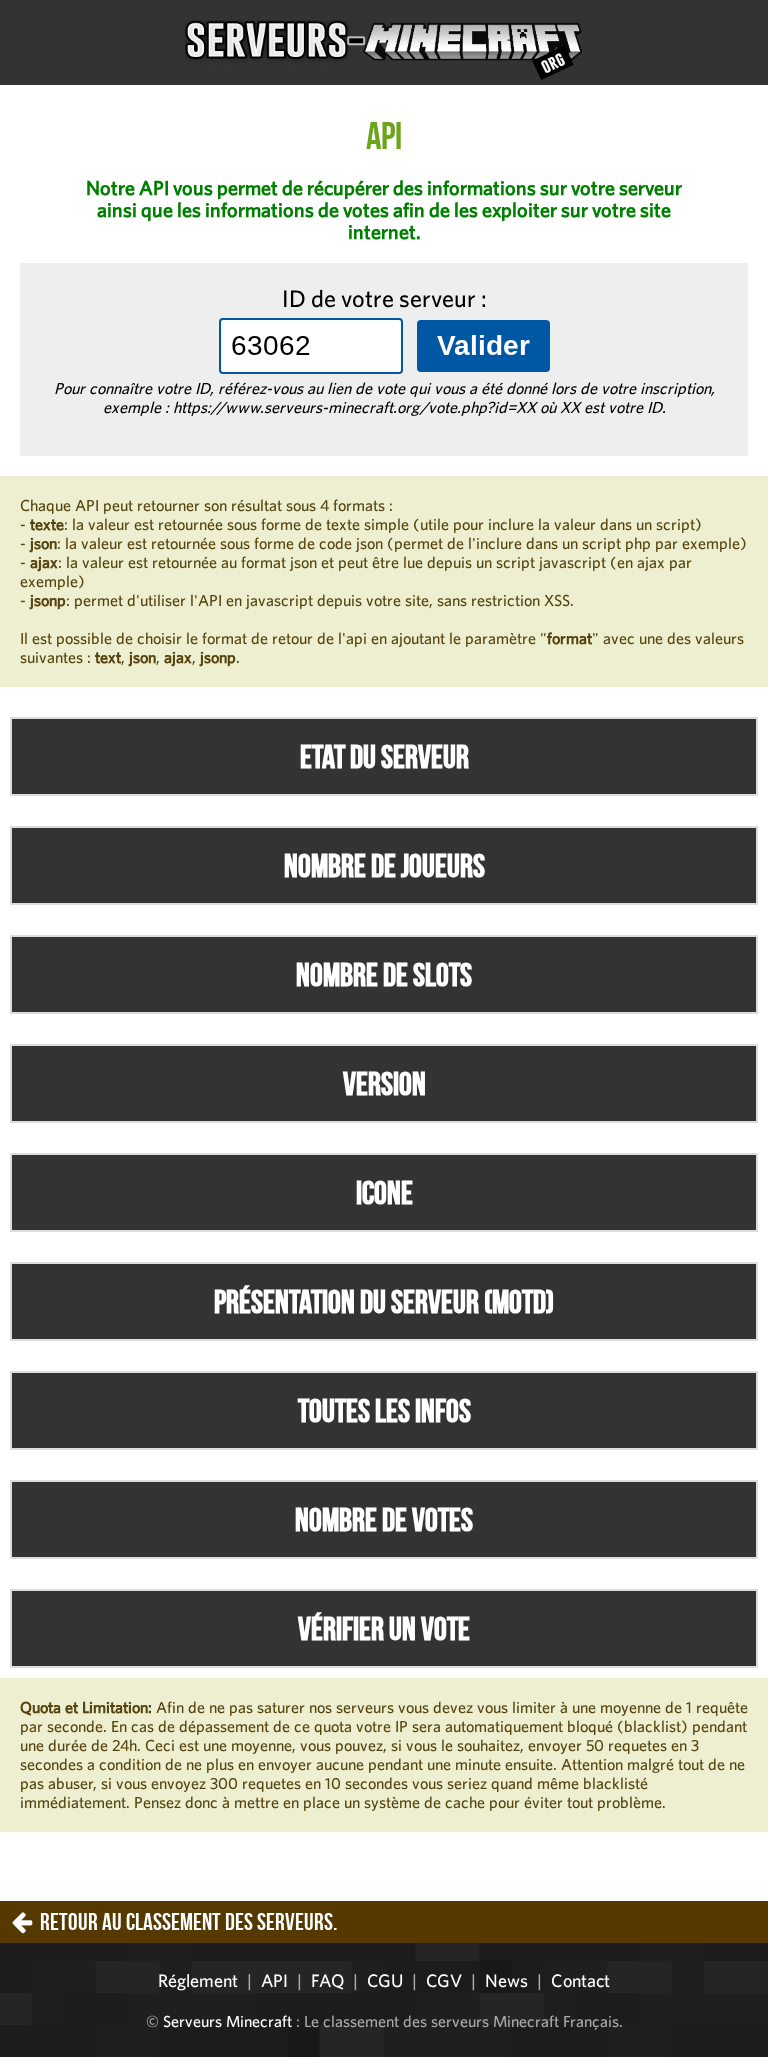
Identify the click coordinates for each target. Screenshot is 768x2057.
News (506, 1980)
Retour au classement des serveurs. (188, 1922)
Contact (580, 1980)
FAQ (327, 1980)
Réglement (198, 1980)
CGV (444, 1980)
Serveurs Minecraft (227, 2021)
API (274, 1980)
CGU (385, 1980)
